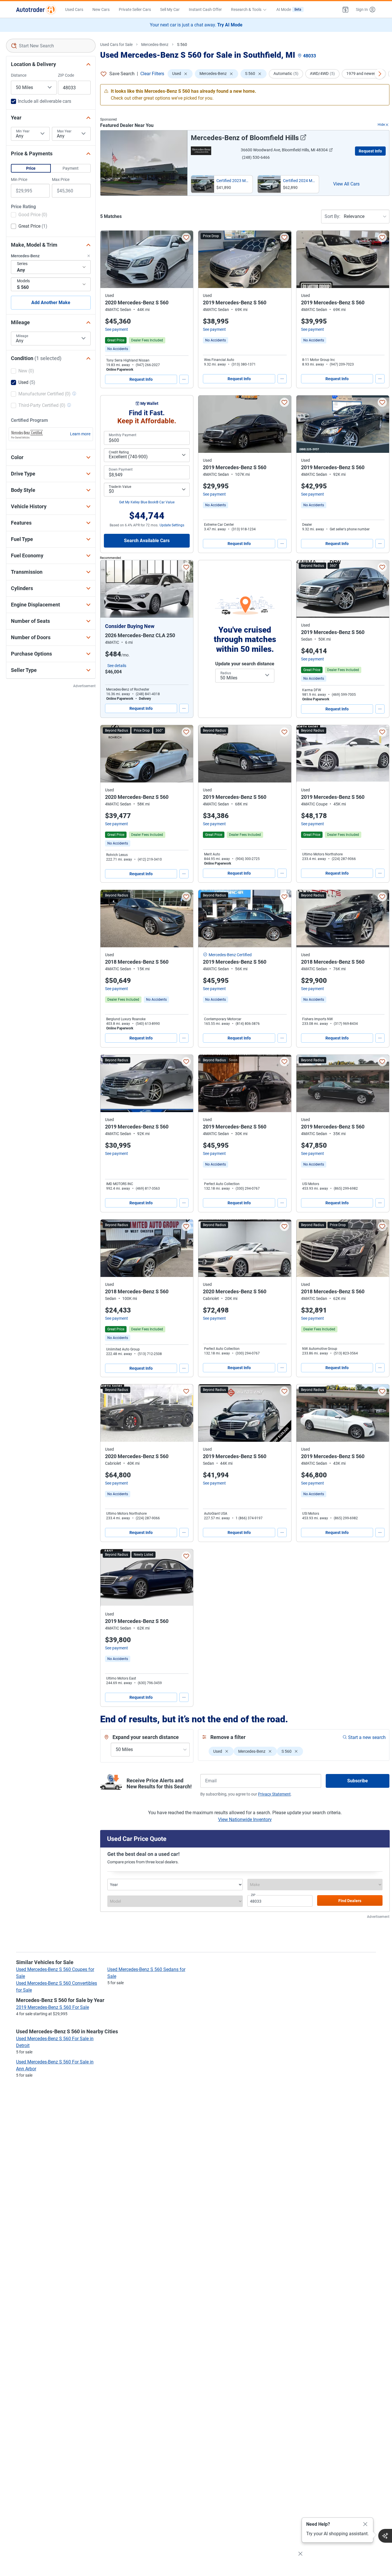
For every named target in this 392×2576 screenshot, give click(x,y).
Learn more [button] (80, 434)
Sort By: (332, 216)
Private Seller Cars (135, 9)
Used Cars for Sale (116, 45)
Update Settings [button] (172, 525)
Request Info (370, 151)
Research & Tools (246, 9)
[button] (346, 9)
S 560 (182, 45)
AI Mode (289, 9)
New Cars (101, 9)
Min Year (23, 131)
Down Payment (121, 469)
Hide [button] (381, 125)
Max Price (61, 179)
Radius (226, 673)
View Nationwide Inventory (245, 1820)
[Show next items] (380, 74)
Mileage (22, 336)
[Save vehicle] (186, 237)
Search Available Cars (147, 541)
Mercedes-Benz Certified (230, 955)
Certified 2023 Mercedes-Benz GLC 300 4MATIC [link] (233, 181)
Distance (19, 75)
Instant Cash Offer (205, 9)
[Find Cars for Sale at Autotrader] (36, 9)
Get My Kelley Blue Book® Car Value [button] (147, 502)
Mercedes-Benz (155, 45)
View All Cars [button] (346, 184)
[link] (118, 349)
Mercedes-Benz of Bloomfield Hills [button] (245, 138)
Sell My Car (170, 9)
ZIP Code (66, 75)
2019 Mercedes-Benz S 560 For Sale (53, 2007)
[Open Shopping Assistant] (385, 2536)
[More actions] (184, 379)
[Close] (365, 2524)
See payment (117, 329)
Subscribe (358, 1781)
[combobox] (51, 46)
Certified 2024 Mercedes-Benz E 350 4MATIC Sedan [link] (300, 181)
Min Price (19, 179)
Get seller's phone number (350, 529)
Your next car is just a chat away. (196, 25)
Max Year (64, 131)
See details (117, 666)
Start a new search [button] (367, 1737)
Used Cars (74, 9)
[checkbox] (29, 215)
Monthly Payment (123, 435)
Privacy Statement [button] (274, 1794)
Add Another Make (51, 303)
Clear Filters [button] (152, 74)
